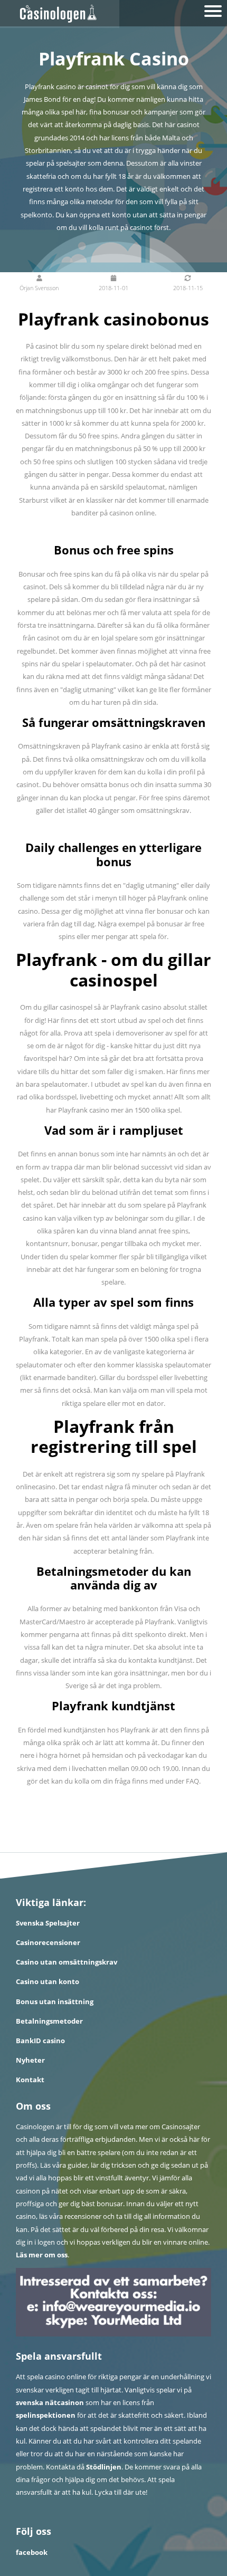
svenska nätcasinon (50, 2402)
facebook (32, 2552)
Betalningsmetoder (49, 2021)
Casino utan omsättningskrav (67, 1962)
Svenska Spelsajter (48, 1923)
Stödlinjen (104, 2467)
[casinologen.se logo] (60, 14)
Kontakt (30, 2080)
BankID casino (40, 2041)
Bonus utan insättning (55, 2002)
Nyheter (30, 2060)
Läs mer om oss (42, 2255)
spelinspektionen (46, 2415)
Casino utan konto (48, 1981)
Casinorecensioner (48, 1942)
